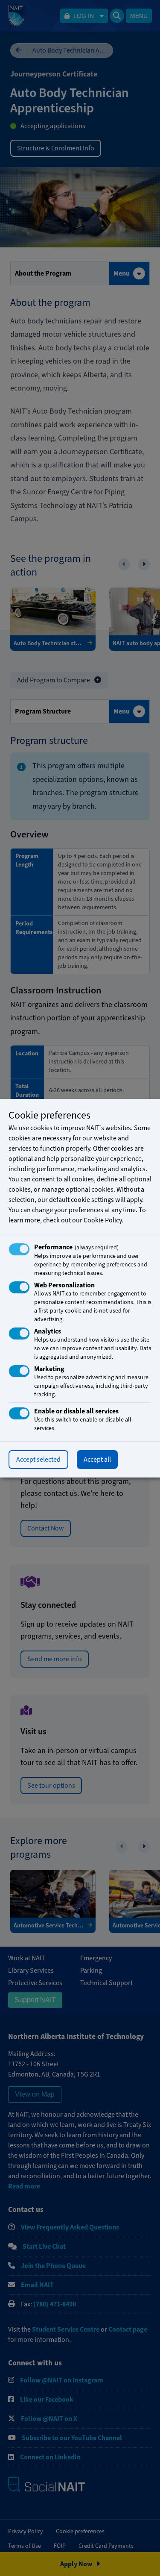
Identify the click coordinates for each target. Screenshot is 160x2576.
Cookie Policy (103, 1220)
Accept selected (38, 1460)
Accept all (97, 1460)
